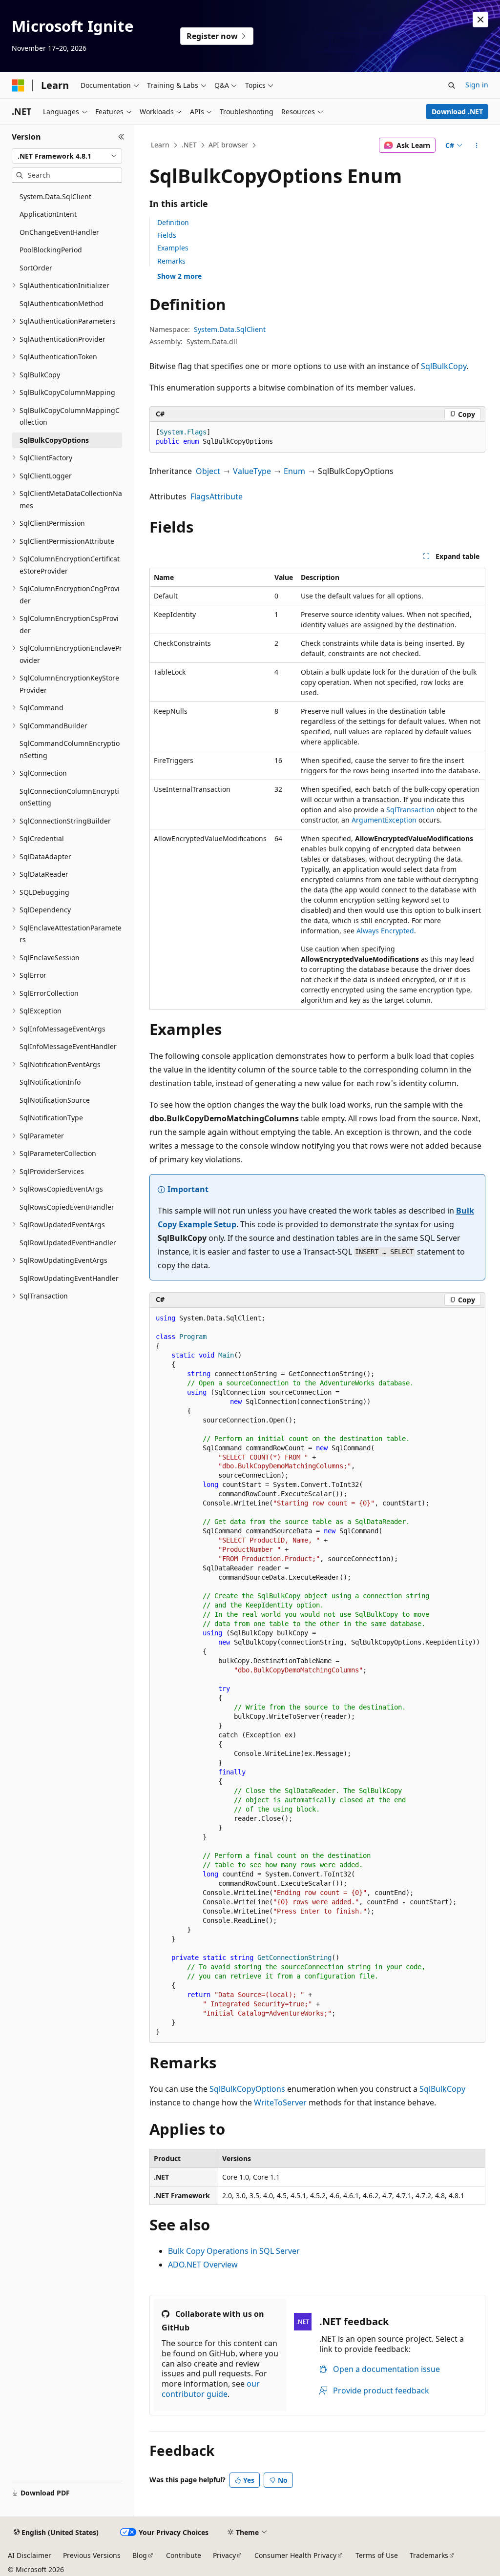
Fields (167, 235)
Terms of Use (377, 2555)
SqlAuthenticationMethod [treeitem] (62, 303)
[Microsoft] (18, 85)
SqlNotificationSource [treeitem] (55, 1100)
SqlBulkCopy (444, 366)
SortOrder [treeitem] (36, 268)
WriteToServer (280, 2102)
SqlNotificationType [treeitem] (51, 1118)
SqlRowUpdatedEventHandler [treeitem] (68, 1243)
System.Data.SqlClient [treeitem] (55, 196)
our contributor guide (211, 2389)
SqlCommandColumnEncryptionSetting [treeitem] (70, 749)
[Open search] (452, 85)
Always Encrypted (385, 931)
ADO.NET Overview (203, 2265)
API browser (228, 145)
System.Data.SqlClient (230, 329)
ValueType (252, 471)
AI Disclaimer (30, 2555)
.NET (189, 145)
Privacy (224, 2555)
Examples (173, 248)
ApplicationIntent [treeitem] (48, 214)
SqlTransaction (410, 810)
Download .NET (457, 112)
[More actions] (476, 145)
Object (208, 471)
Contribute (184, 2555)
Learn (160, 145)
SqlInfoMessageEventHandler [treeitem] (68, 1046)
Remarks (171, 261)
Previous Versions (92, 2555)
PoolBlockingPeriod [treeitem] (51, 250)
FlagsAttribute (217, 496)
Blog (140, 2555)
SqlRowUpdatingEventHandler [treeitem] (69, 1278)
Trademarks (429, 2555)
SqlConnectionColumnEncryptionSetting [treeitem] (69, 797)
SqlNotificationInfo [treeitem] (50, 1082)
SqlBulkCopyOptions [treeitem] (54, 440)
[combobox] (67, 156)
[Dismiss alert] (480, 20)
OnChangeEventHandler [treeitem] (59, 232)
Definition (173, 222)
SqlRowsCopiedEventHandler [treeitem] (67, 1207)
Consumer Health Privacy (295, 2555)
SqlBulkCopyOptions (247, 2089)
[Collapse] (121, 137)
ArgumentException (384, 820)
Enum (294, 471)
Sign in (477, 85)
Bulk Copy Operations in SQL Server (234, 2251)
